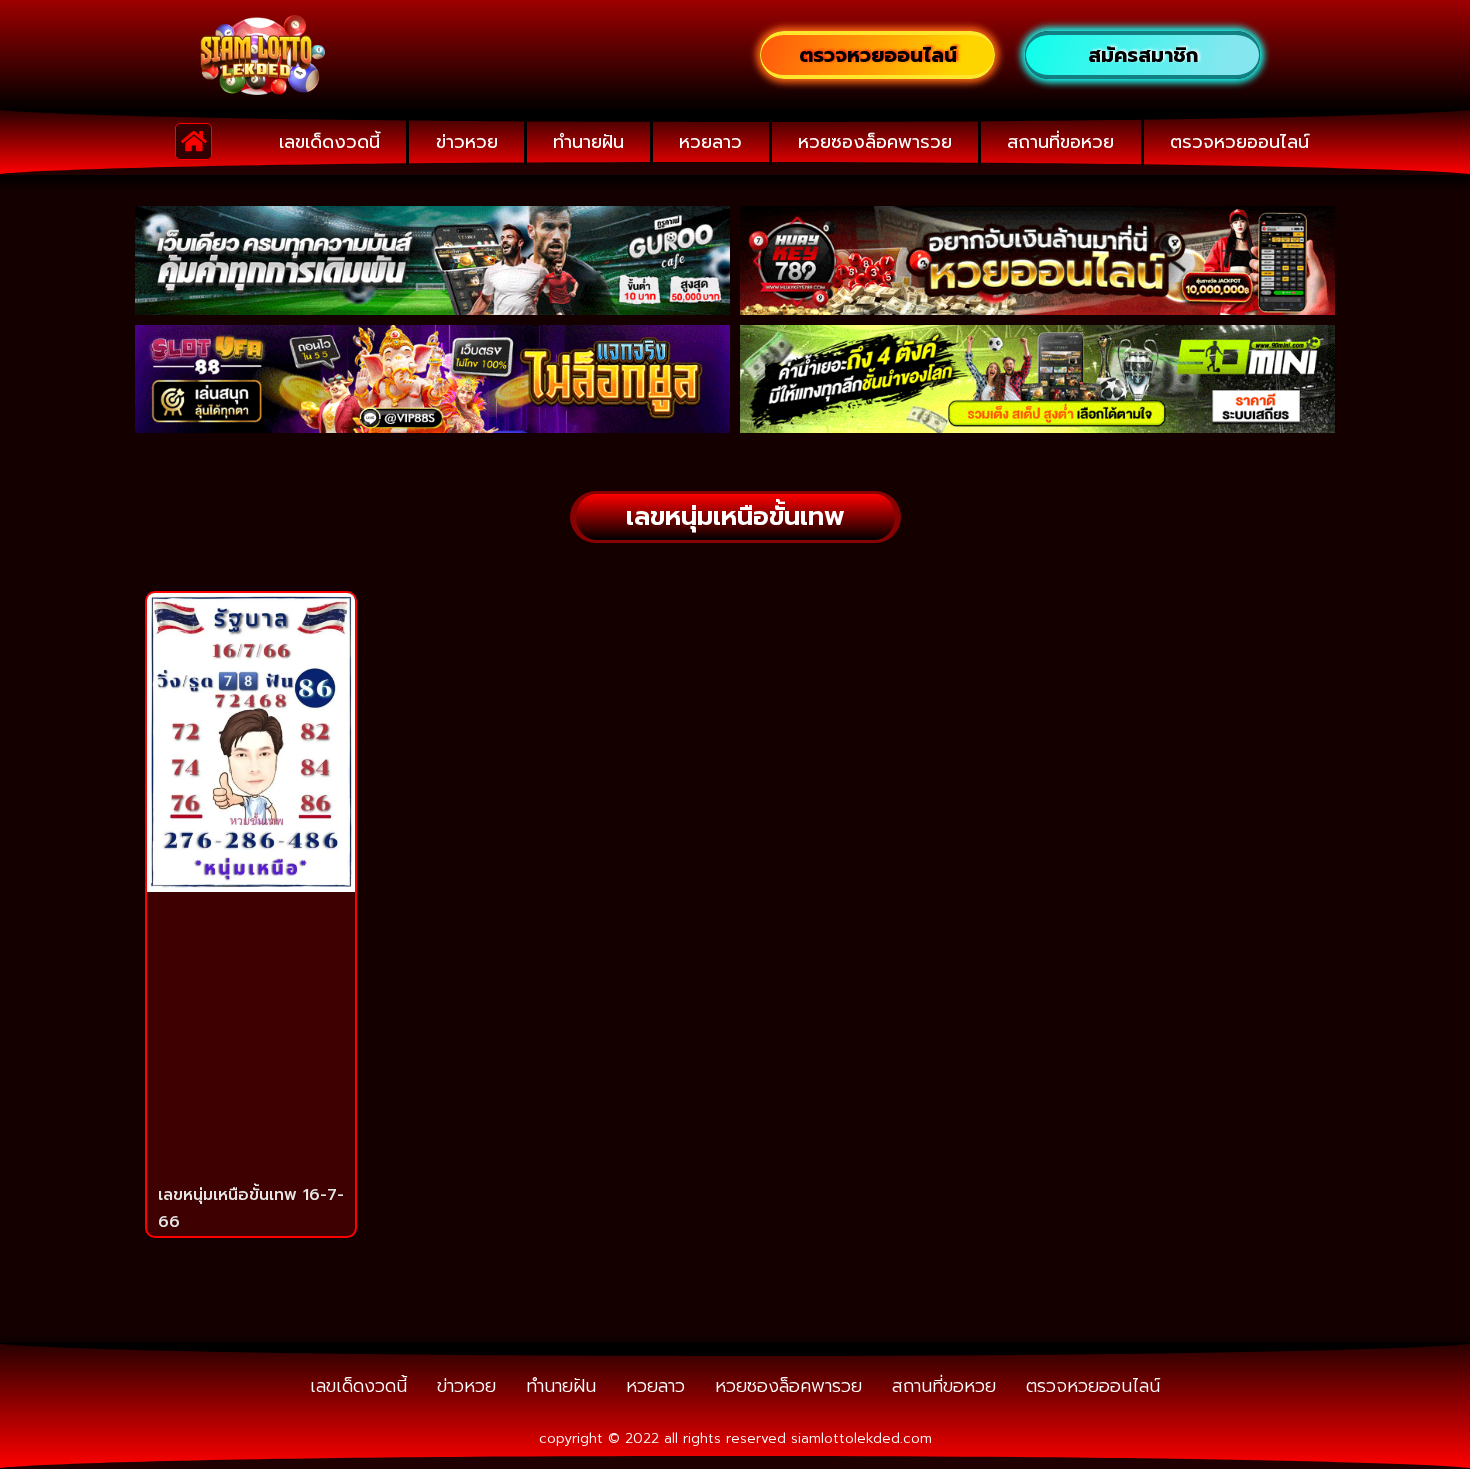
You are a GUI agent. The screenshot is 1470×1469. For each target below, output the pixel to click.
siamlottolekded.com (861, 1438)
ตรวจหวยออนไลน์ (1239, 142)
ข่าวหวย (467, 142)
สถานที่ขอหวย (1060, 142)
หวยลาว (710, 142)
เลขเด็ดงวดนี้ (329, 142)
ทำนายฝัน (588, 142)
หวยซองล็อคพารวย (875, 142)
